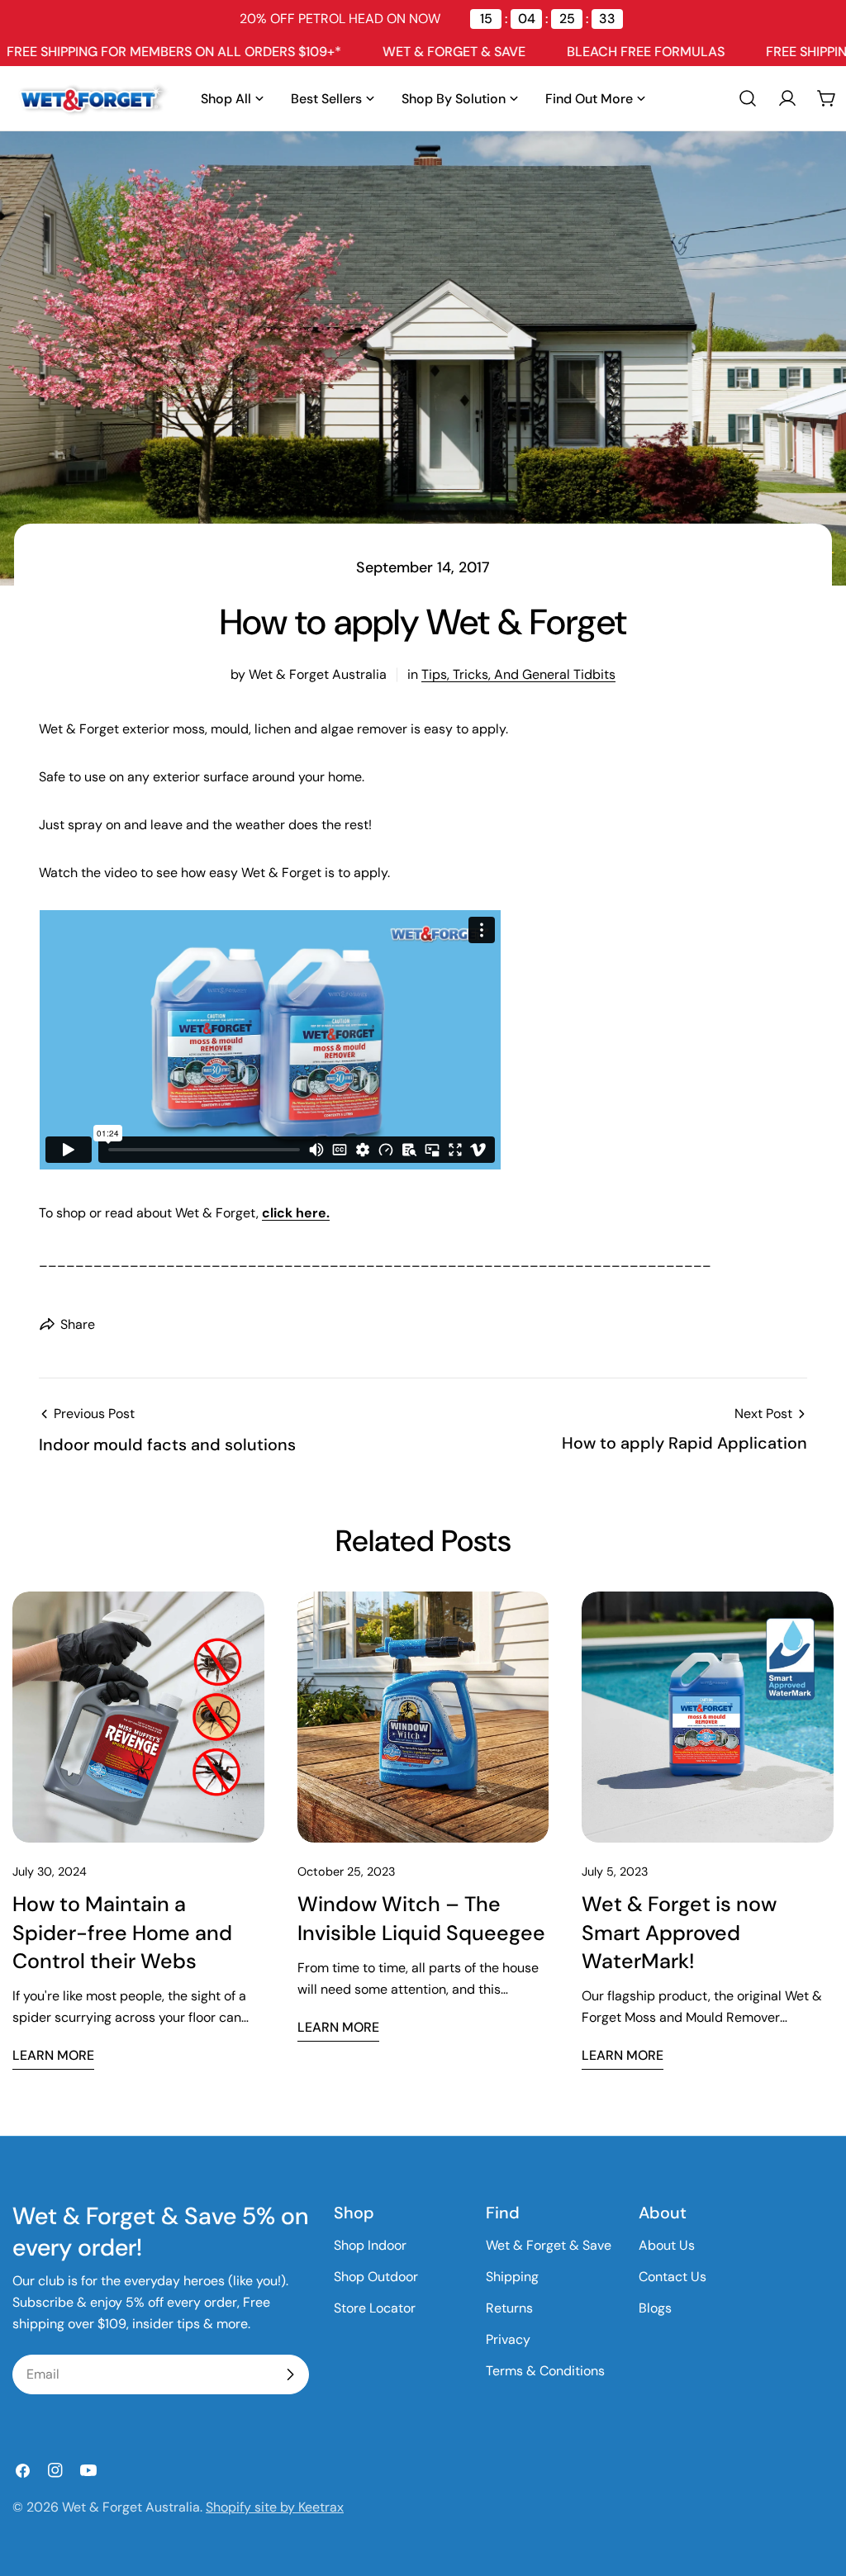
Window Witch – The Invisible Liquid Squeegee (421, 1918)
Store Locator (375, 2308)
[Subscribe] (290, 2374)
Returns (509, 2308)
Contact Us (673, 2277)
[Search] (748, 98)
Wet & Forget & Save (549, 2245)
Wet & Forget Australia (131, 2507)
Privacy (508, 2339)
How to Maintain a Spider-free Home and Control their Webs (122, 1932)
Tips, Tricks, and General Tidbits (518, 674)
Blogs (655, 2308)
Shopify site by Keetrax (275, 2507)
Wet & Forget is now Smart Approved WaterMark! (679, 1932)
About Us (667, 2245)
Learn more (53, 2055)
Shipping (512, 2277)
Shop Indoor (370, 2245)
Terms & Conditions (545, 2371)
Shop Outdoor (376, 2277)
